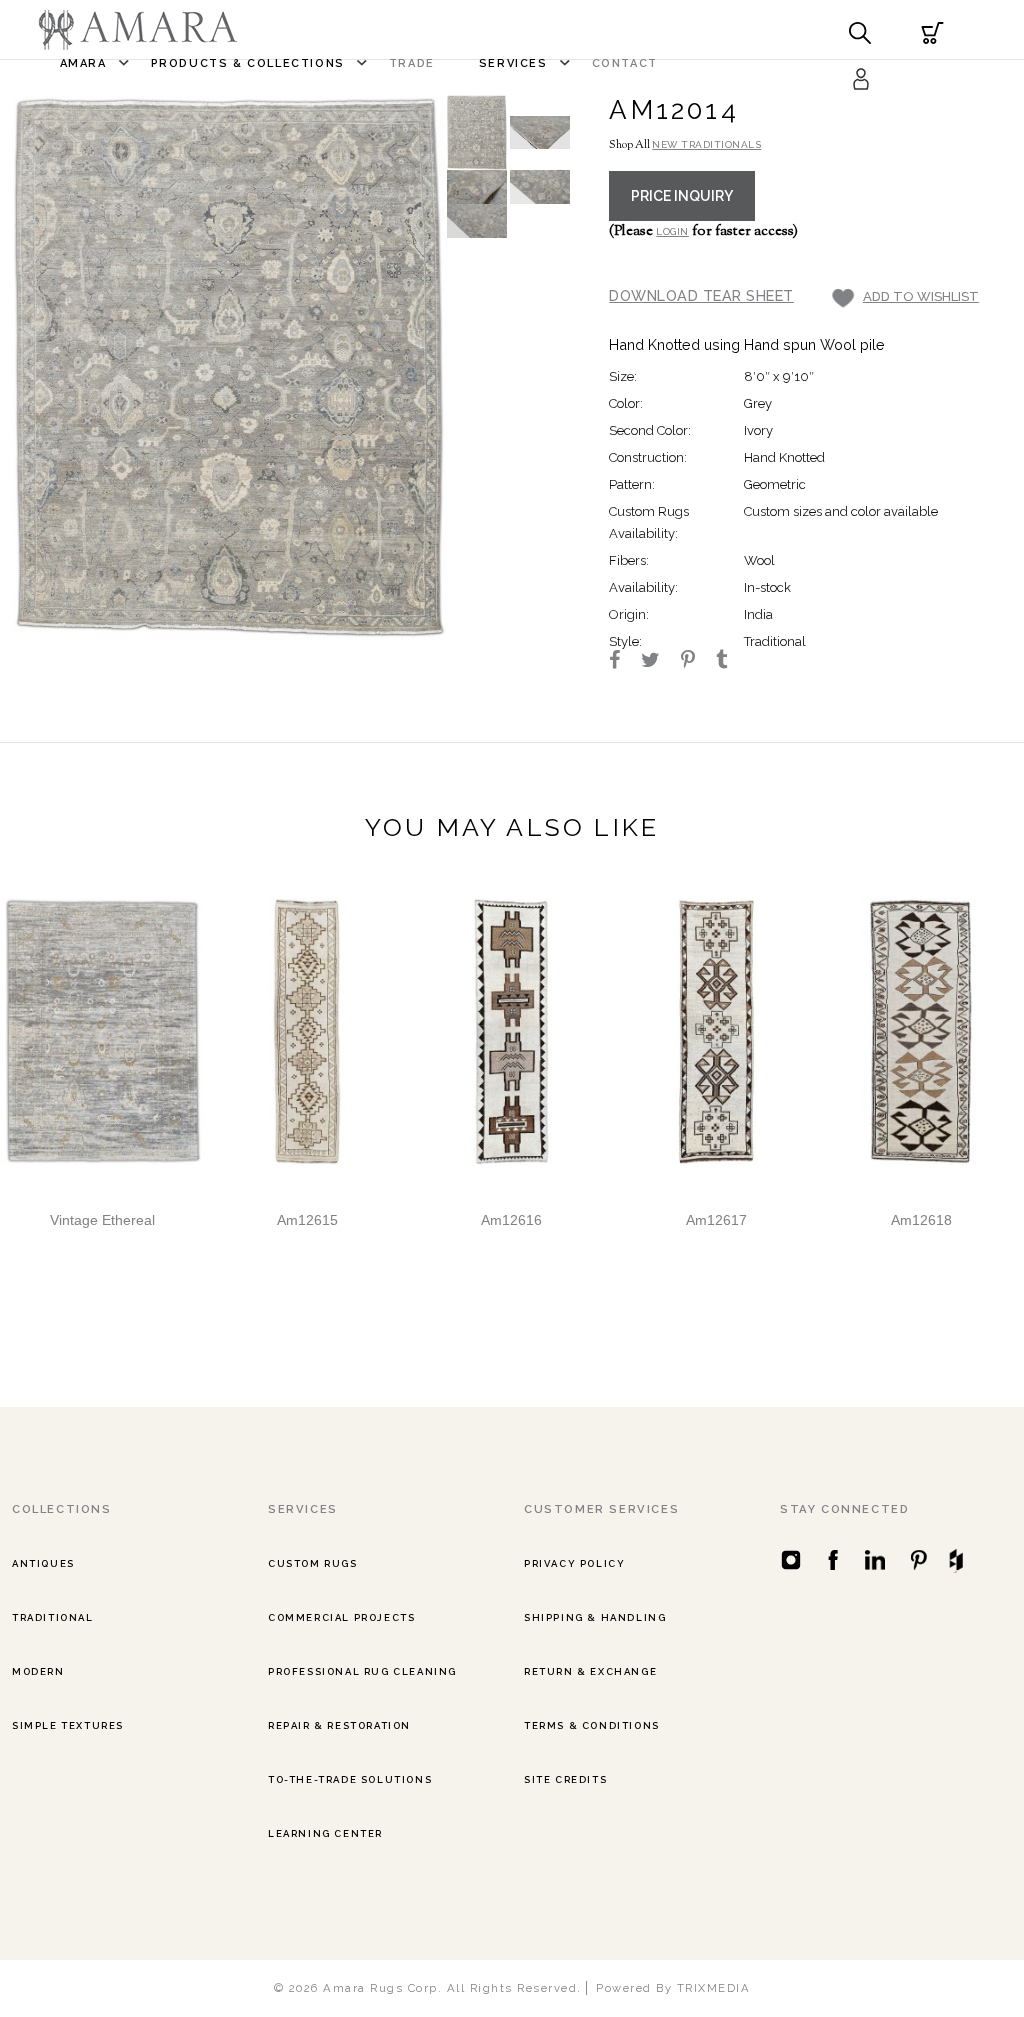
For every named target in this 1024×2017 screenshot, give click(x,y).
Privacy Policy (574, 1563)
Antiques (43, 1563)
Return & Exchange (590, 1671)
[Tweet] (659, 662)
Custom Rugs (313, 1563)
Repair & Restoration (339, 1725)
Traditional (53, 1617)
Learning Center (325, 1833)
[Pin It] (697, 662)
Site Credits (565, 1779)
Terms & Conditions (592, 1725)
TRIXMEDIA (714, 1988)
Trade (412, 63)
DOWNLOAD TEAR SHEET (701, 295)
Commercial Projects (341, 1617)
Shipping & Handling (595, 1617)
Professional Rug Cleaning (362, 1671)
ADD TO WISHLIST (921, 296)
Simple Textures (68, 1725)
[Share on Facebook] (623, 662)
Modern (38, 1671)
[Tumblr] (730, 662)
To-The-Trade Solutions (350, 1779)
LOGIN (672, 231)
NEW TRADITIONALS (706, 144)
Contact (625, 63)
